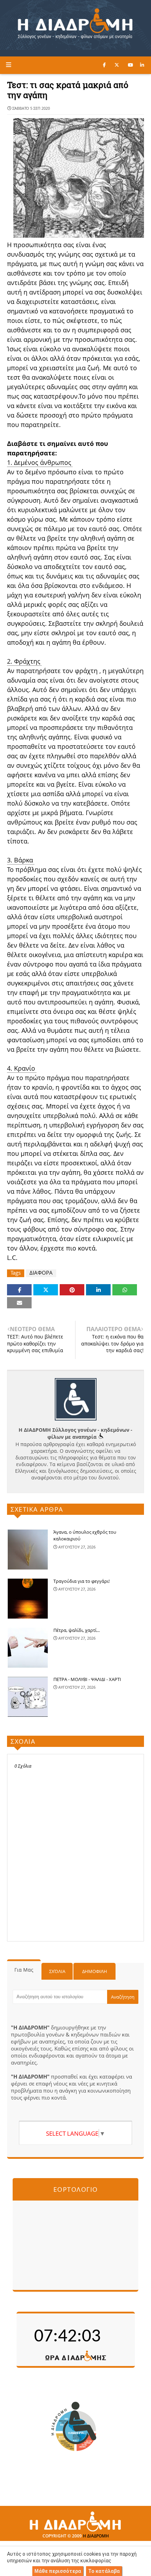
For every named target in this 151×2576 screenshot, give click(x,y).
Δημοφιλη (95, 1971)
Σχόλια (57, 1971)
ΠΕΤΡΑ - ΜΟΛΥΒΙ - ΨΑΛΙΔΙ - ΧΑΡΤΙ (87, 1679)
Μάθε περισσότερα (58, 2571)
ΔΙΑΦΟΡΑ (41, 1273)
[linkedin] (142, 65)
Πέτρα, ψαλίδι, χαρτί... (77, 1630)
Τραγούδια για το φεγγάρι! (81, 1581)
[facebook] (104, 65)
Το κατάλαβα (104, 2571)
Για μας (24, 1970)
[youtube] (130, 65)
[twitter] (117, 65)
